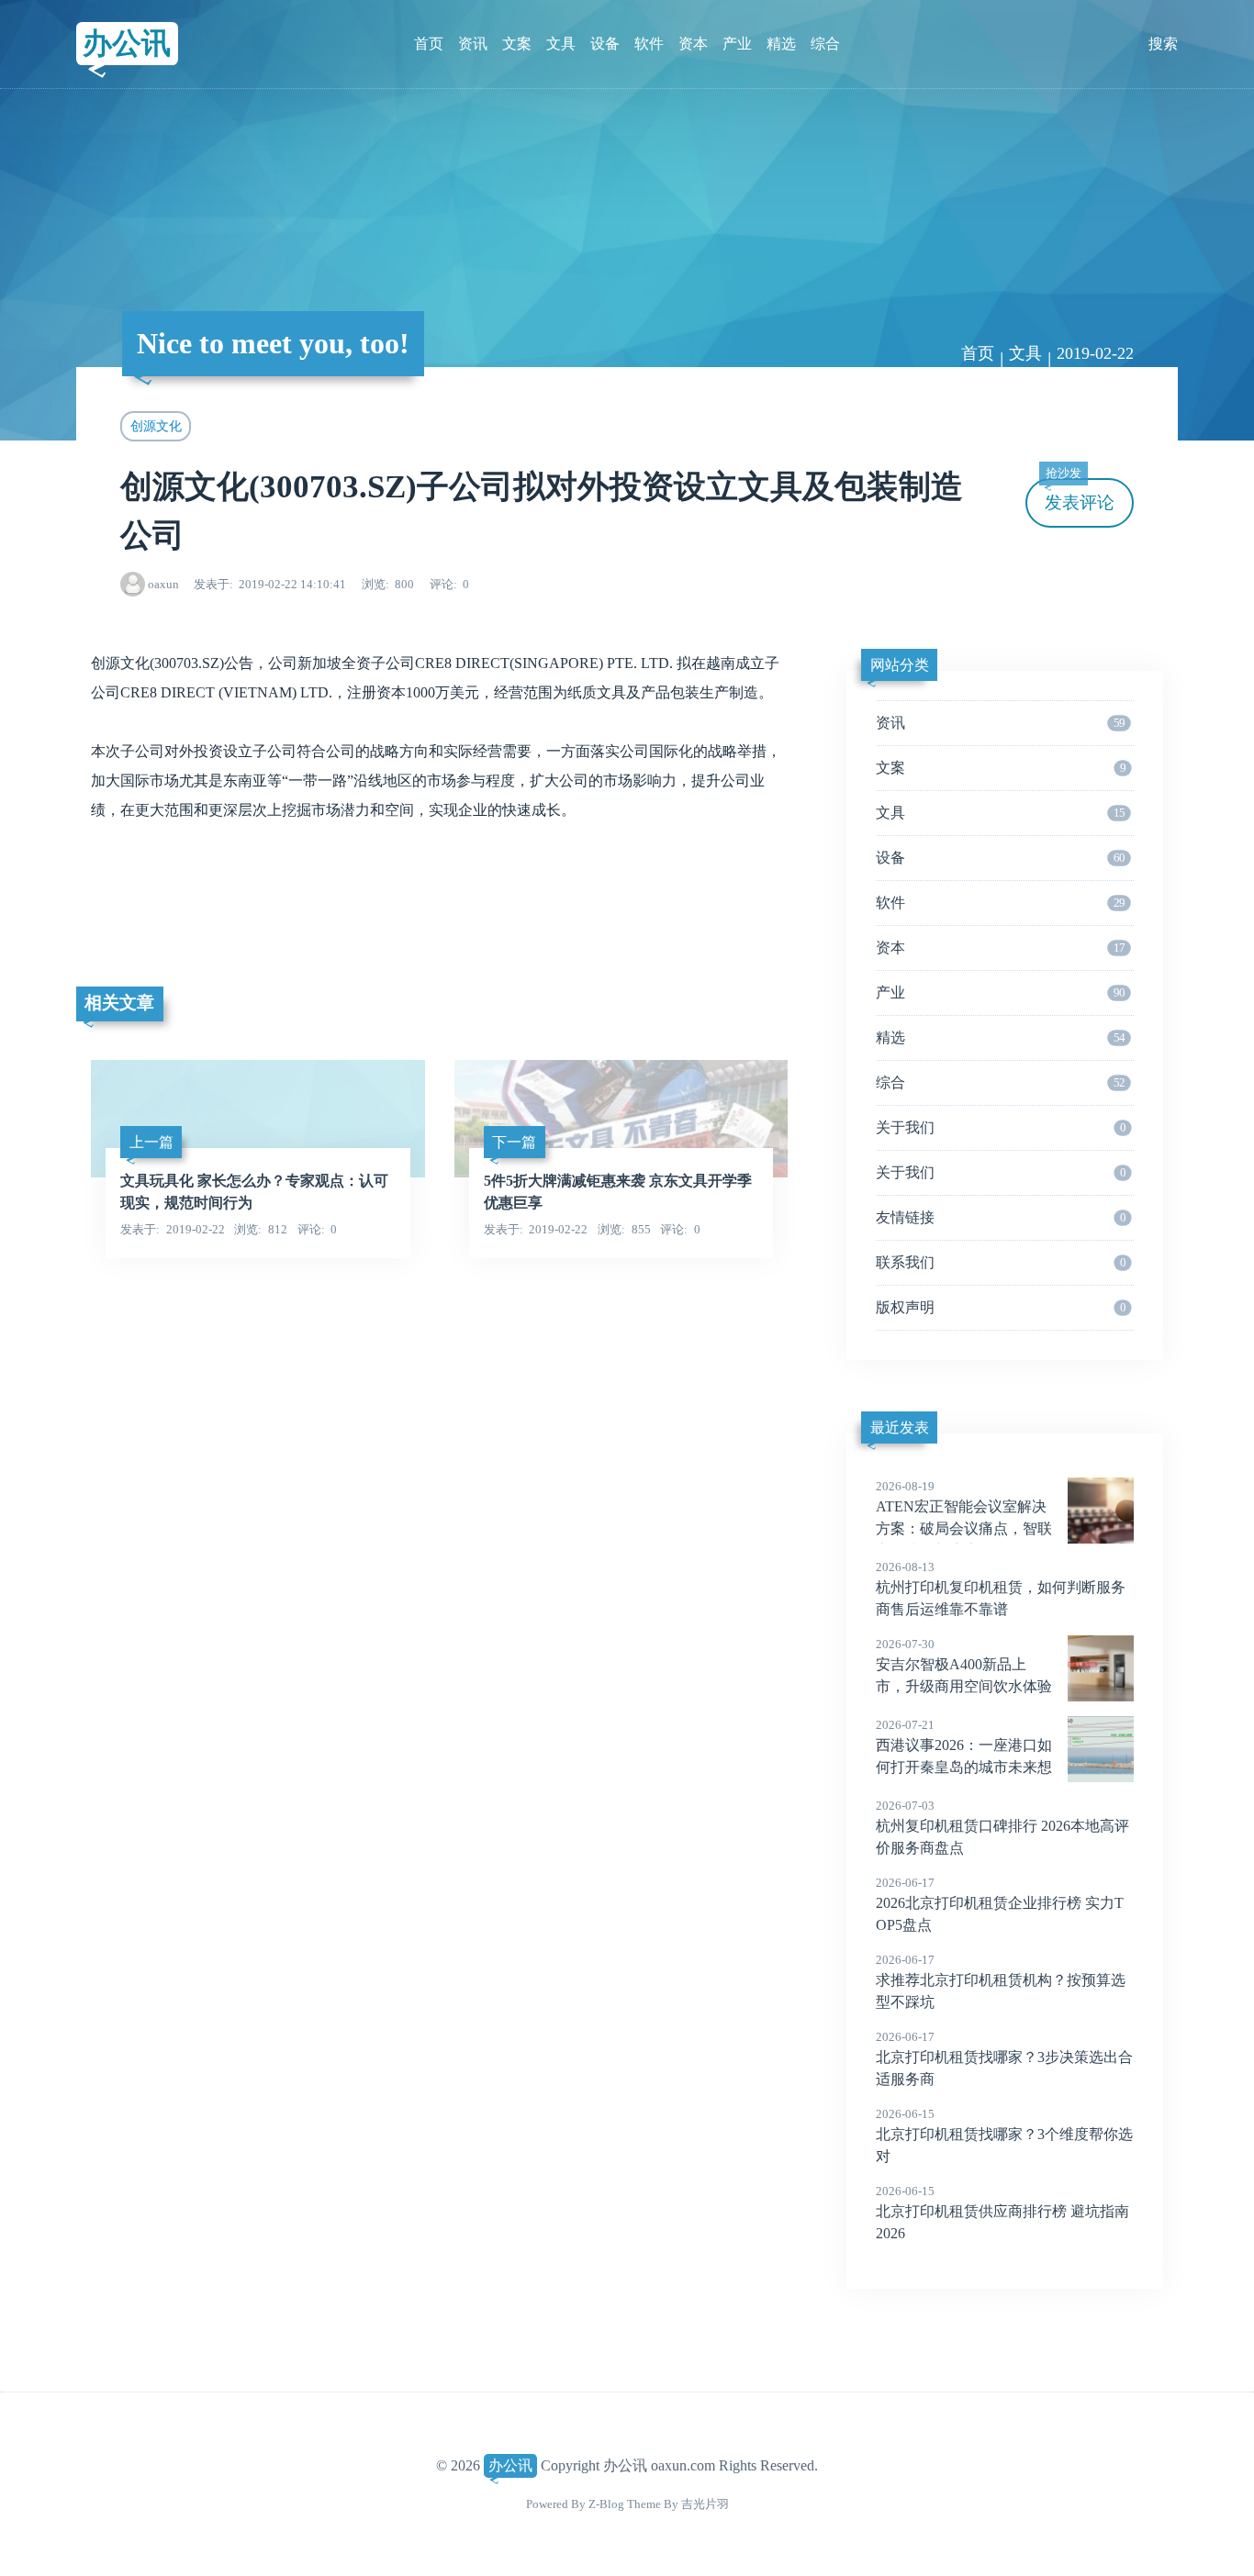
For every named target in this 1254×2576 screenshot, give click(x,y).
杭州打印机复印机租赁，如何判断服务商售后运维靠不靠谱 (1001, 1589)
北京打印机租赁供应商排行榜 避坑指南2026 (1002, 2213)
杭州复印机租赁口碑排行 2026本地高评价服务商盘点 (1002, 1827)
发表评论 (1080, 495)
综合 (825, 44)
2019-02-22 (1095, 353)
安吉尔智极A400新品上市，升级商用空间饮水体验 (964, 1666)
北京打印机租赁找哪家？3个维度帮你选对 (1004, 2136)
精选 (781, 44)
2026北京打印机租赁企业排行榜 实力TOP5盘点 (1000, 1904)
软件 (649, 44)
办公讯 (127, 43)
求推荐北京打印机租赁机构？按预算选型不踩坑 (1001, 1981)
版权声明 (1001, 1307)
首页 (429, 44)
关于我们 (1001, 1127)
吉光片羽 (705, 2504)
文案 (517, 44)
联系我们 (1001, 1262)
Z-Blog (606, 2504)
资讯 (473, 44)
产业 (737, 44)
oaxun (163, 584)
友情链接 (1001, 1217)
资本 (693, 44)
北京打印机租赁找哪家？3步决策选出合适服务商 (1004, 2058)
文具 (561, 44)
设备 (605, 44)
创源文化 (156, 426)
